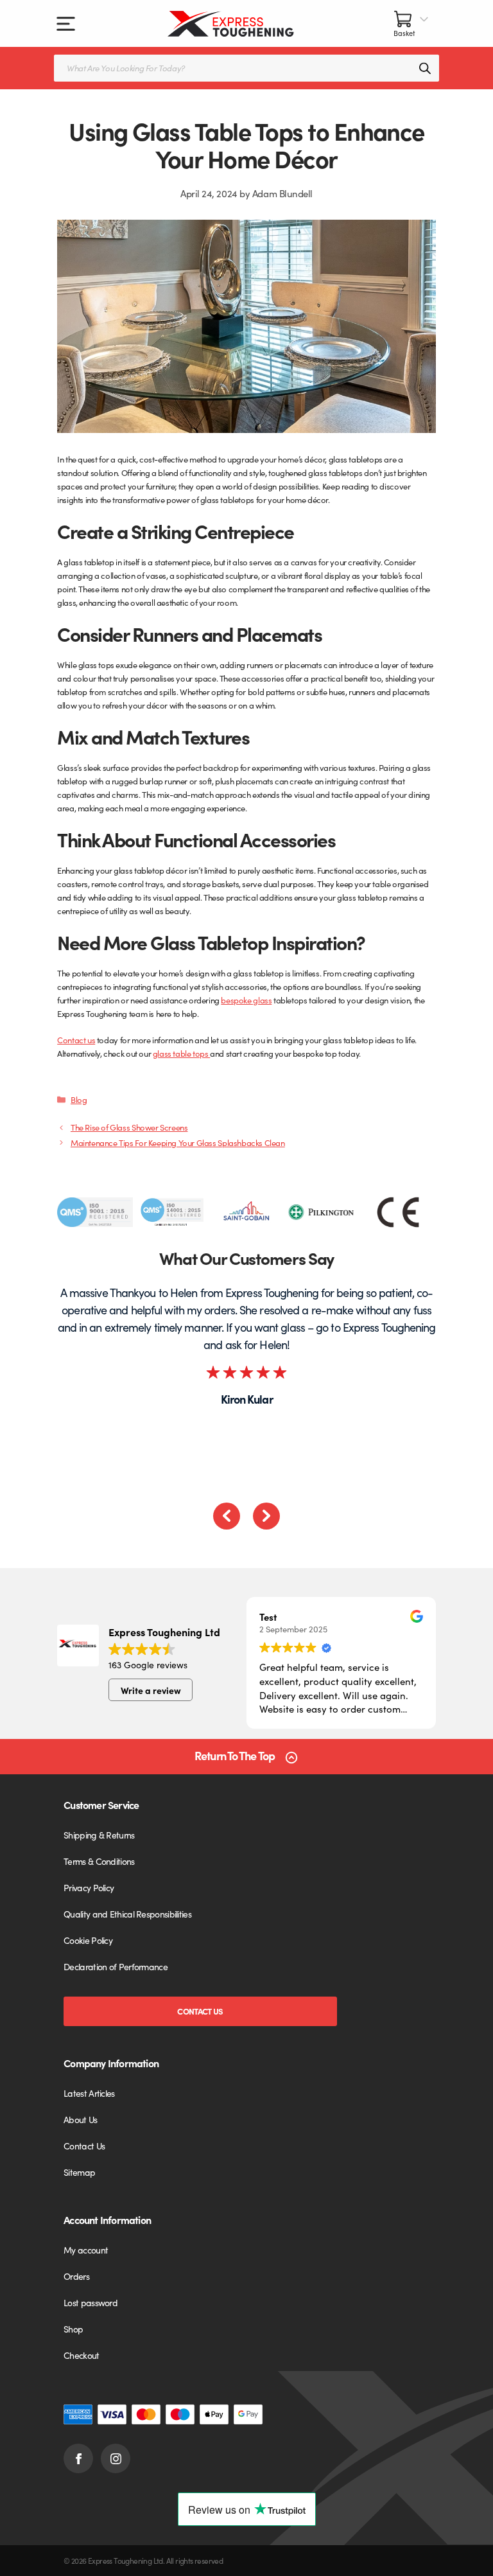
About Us (80, 2119)
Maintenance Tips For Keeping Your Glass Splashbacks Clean (178, 1142)
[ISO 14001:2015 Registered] (171, 1212)
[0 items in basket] (411, 23)
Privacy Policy (89, 1887)
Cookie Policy (88, 1940)
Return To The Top (235, 1756)
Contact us (76, 1040)
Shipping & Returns (99, 1835)
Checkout (81, 2355)
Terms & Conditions (99, 1861)
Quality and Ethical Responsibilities (127, 1914)
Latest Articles (89, 2093)
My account (86, 2250)
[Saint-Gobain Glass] (246, 1212)
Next (266, 1516)
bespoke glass (246, 1000)
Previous (227, 1516)
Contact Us (200, 2011)
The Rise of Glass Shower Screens (129, 1127)
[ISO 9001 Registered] (95, 1212)
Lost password (91, 2302)
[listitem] (95, 1212)
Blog (79, 1099)
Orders (76, 2276)
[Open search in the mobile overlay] (246, 68)
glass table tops (181, 1053)
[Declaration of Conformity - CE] (398, 1212)
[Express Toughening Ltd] (231, 24)
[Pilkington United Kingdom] (322, 1212)
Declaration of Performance (116, 1966)
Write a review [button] (151, 1690)
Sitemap (79, 2172)
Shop (73, 2329)
